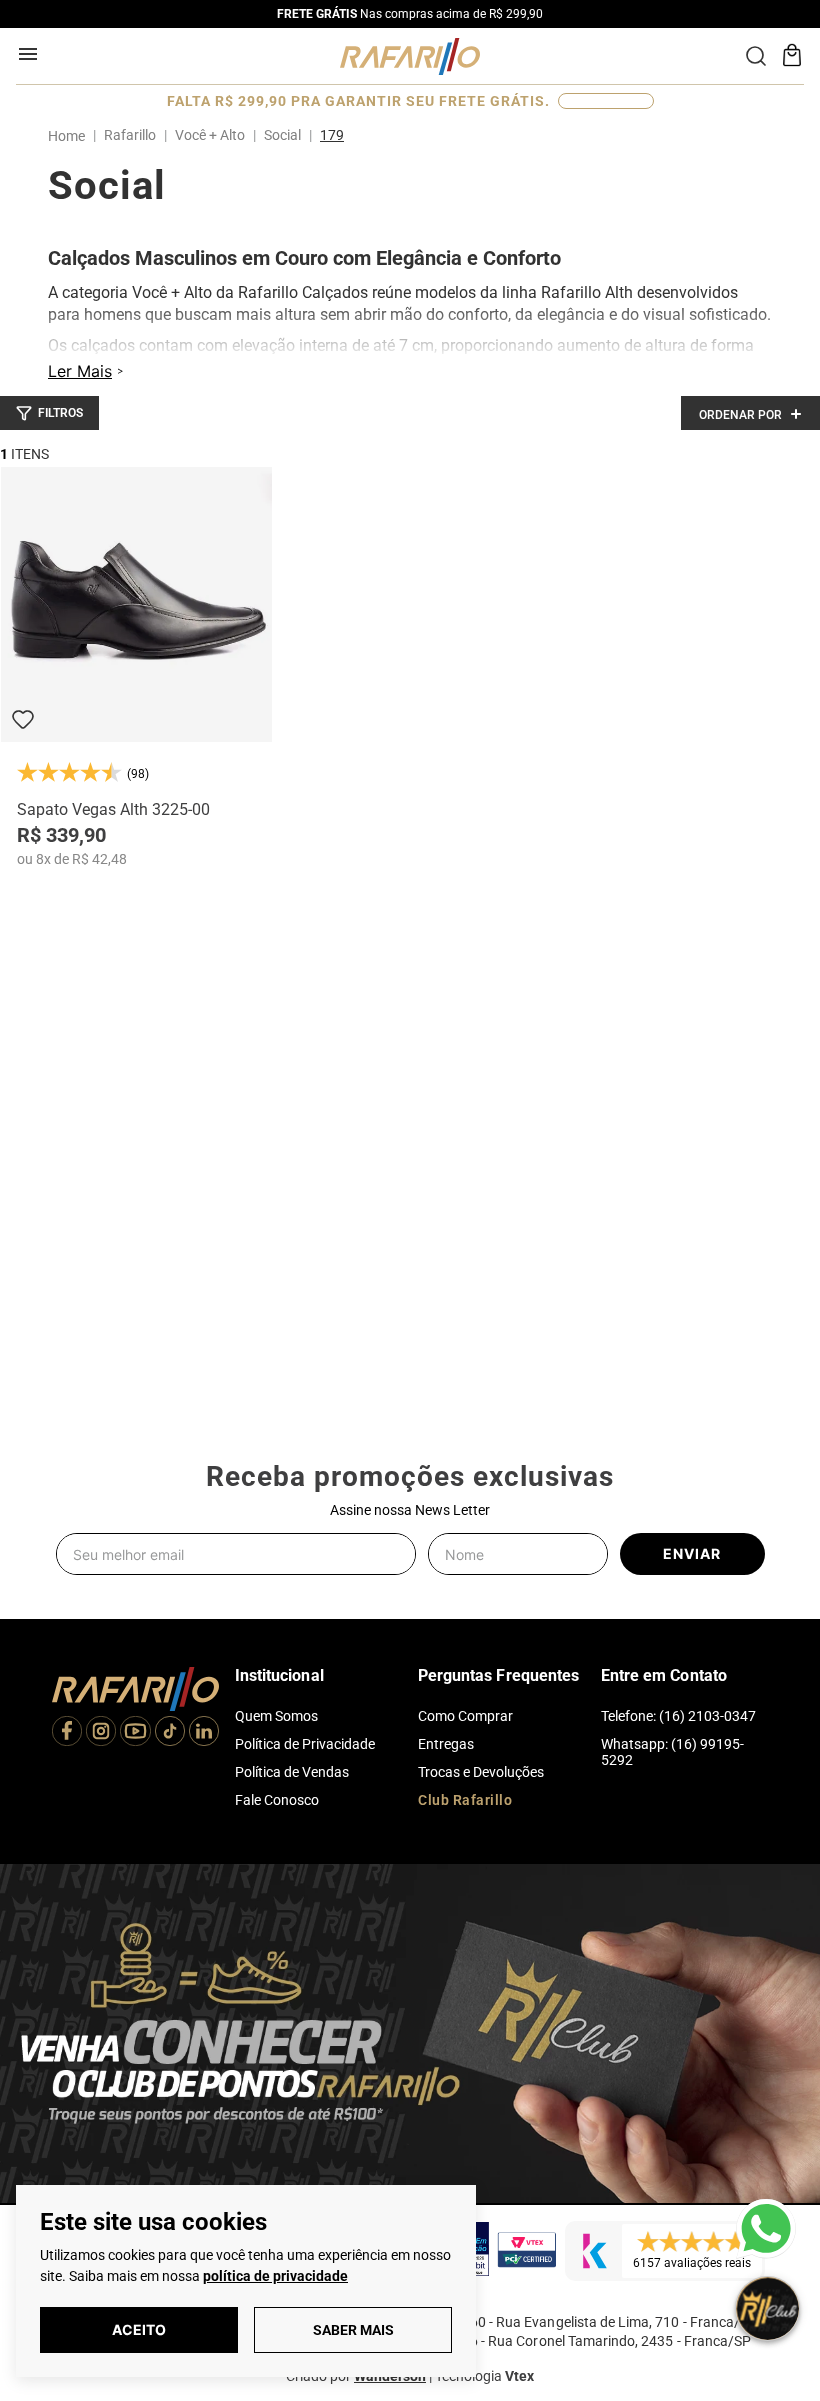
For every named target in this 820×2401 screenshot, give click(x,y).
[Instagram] (101, 1733)
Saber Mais (353, 2330)
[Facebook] (67, 1733)
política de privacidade (275, 2276)
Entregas (446, 1744)
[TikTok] (170, 1733)
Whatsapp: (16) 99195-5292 (672, 1752)
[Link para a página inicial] (70, 136)
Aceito (139, 2329)
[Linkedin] (204, 1733)
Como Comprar (465, 1716)
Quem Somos (276, 1716)
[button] (49, 413)
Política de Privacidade (305, 1744)
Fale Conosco (277, 1800)
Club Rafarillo (465, 1800)
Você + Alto (210, 135)
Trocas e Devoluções (481, 1772)
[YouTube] (135, 1733)
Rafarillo (130, 135)
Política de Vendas (292, 1772)
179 (332, 135)
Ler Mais (80, 371)
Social (282, 135)
